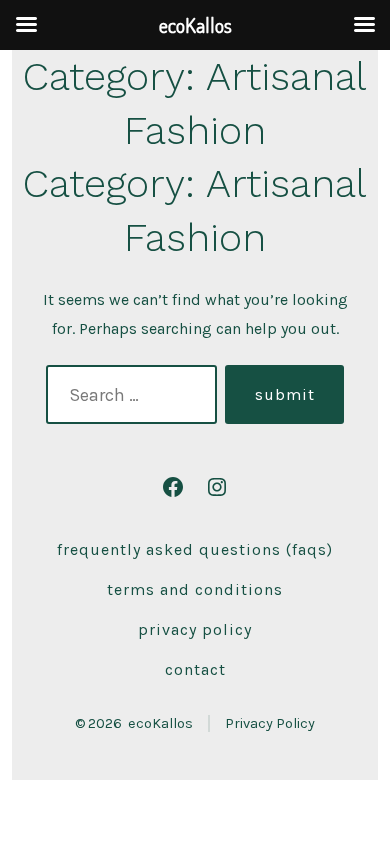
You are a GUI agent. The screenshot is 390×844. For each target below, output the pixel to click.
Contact (195, 669)
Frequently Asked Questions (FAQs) (195, 549)
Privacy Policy (195, 629)
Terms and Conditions (195, 589)
